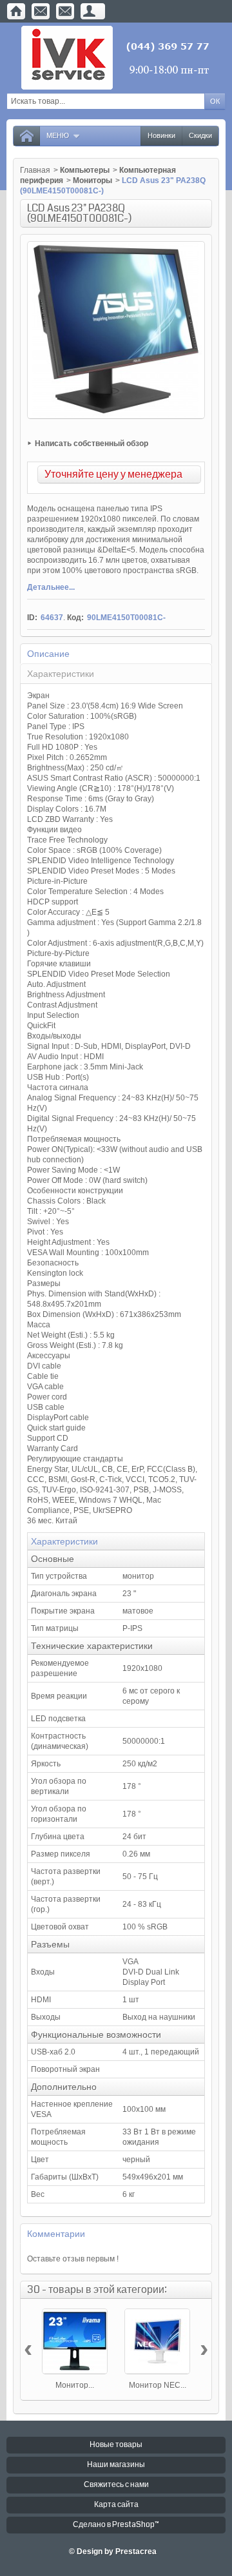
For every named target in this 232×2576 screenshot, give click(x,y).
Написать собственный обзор (92, 444)
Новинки (161, 136)
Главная (35, 170)
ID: (32, 618)
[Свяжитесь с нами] (41, 11)
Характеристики (61, 674)
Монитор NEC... (158, 2385)
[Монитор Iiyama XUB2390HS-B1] (75, 2341)
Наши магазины (116, 2465)
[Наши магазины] (65, 11)
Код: (75, 618)
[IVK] (116, 58)
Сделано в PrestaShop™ (116, 2525)
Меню (58, 136)
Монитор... (75, 2385)
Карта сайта (116, 2505)
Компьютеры (85, 170)
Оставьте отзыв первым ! (73, 2259)
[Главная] (16, 11)
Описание (48, 654)
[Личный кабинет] (90, 11)
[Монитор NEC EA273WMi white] (157, 2341)
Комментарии (56, 2234)
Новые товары (116, 2445)
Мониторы (92, 181)
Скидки (200, 136)
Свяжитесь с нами (116, 2485)
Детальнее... (51, 587)
